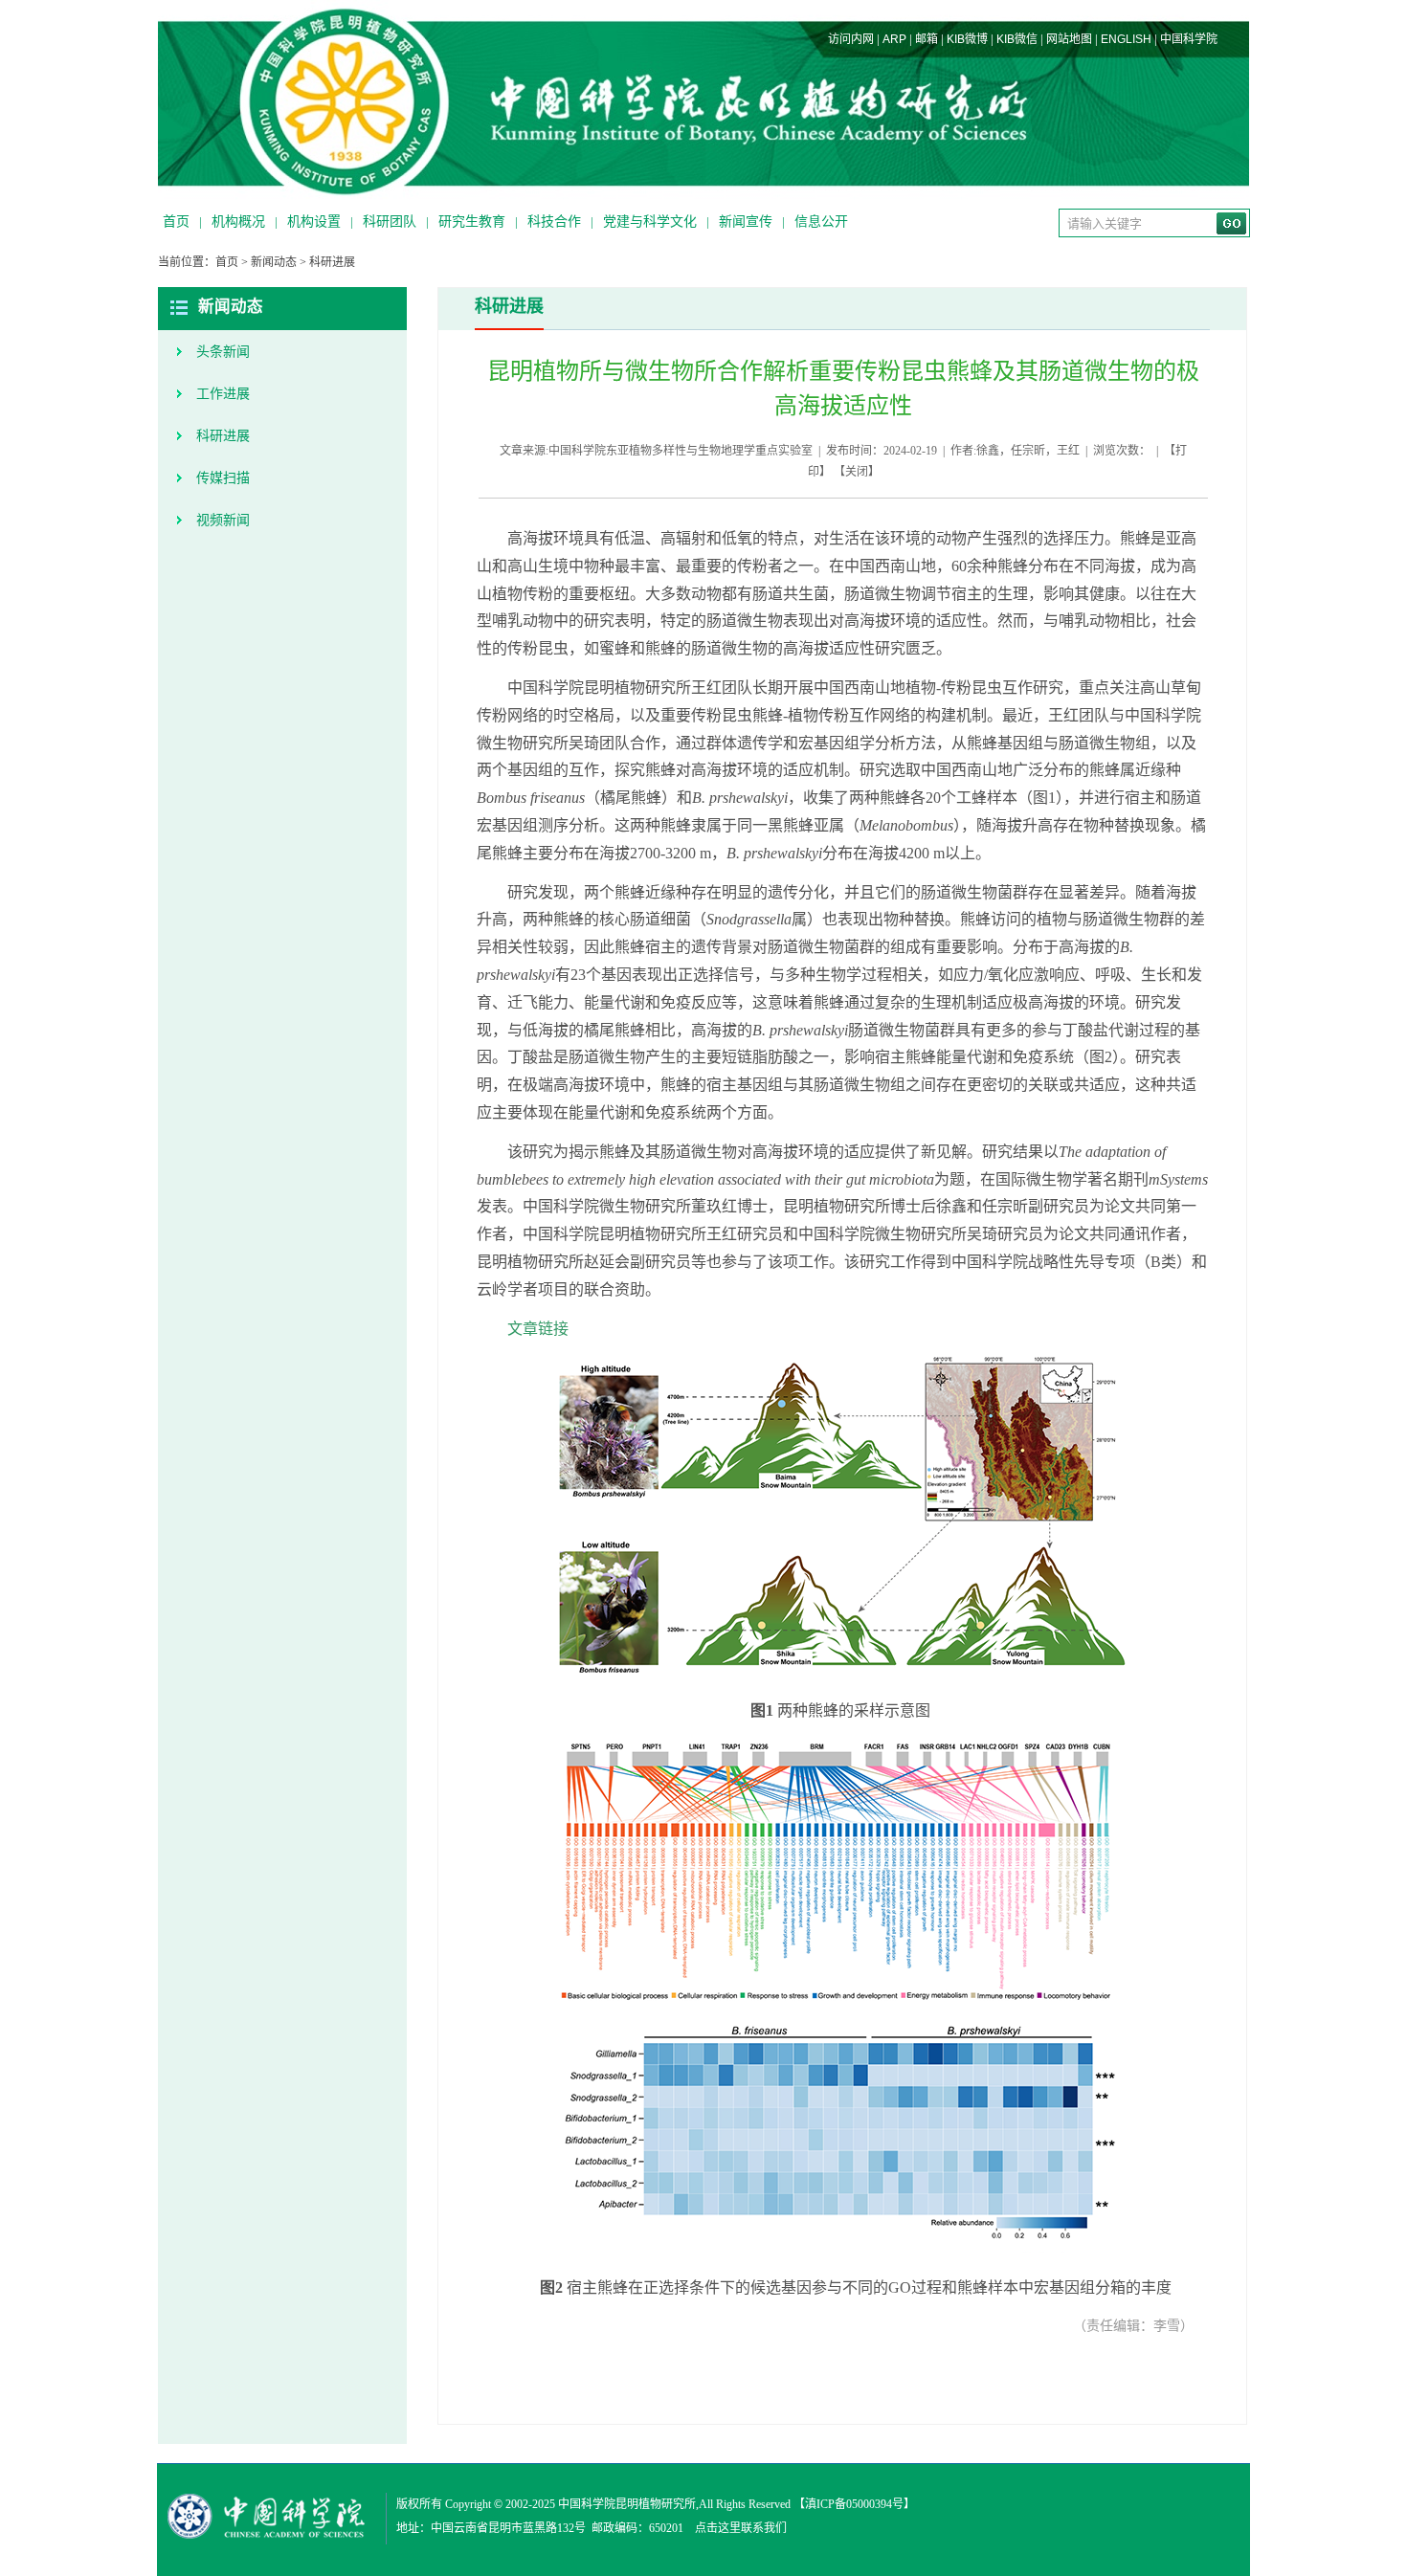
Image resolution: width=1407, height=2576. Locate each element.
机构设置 (314, 222)
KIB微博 (967, 39)
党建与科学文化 (650, 222)
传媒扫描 (223, 478)
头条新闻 (223, 352)
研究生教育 (472, 222)
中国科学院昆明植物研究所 (627, 2504)
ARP (894, 39)
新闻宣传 (746, 222)
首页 (176, 222)
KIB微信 (1017, 39)
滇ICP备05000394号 (854, 2504)
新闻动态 (274, 262)
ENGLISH (1126, 39)
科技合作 (554, 222)
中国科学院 (1189, 39)
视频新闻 (223, 520)
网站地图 (1069, 39)
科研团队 (390, 222)
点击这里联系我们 (741, 2528)
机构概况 (238, 222)
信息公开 (821, 222)
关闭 (857, 472)
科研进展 (332, 262)
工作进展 (223, 394)
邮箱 (927, 39)
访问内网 (851, 39)
